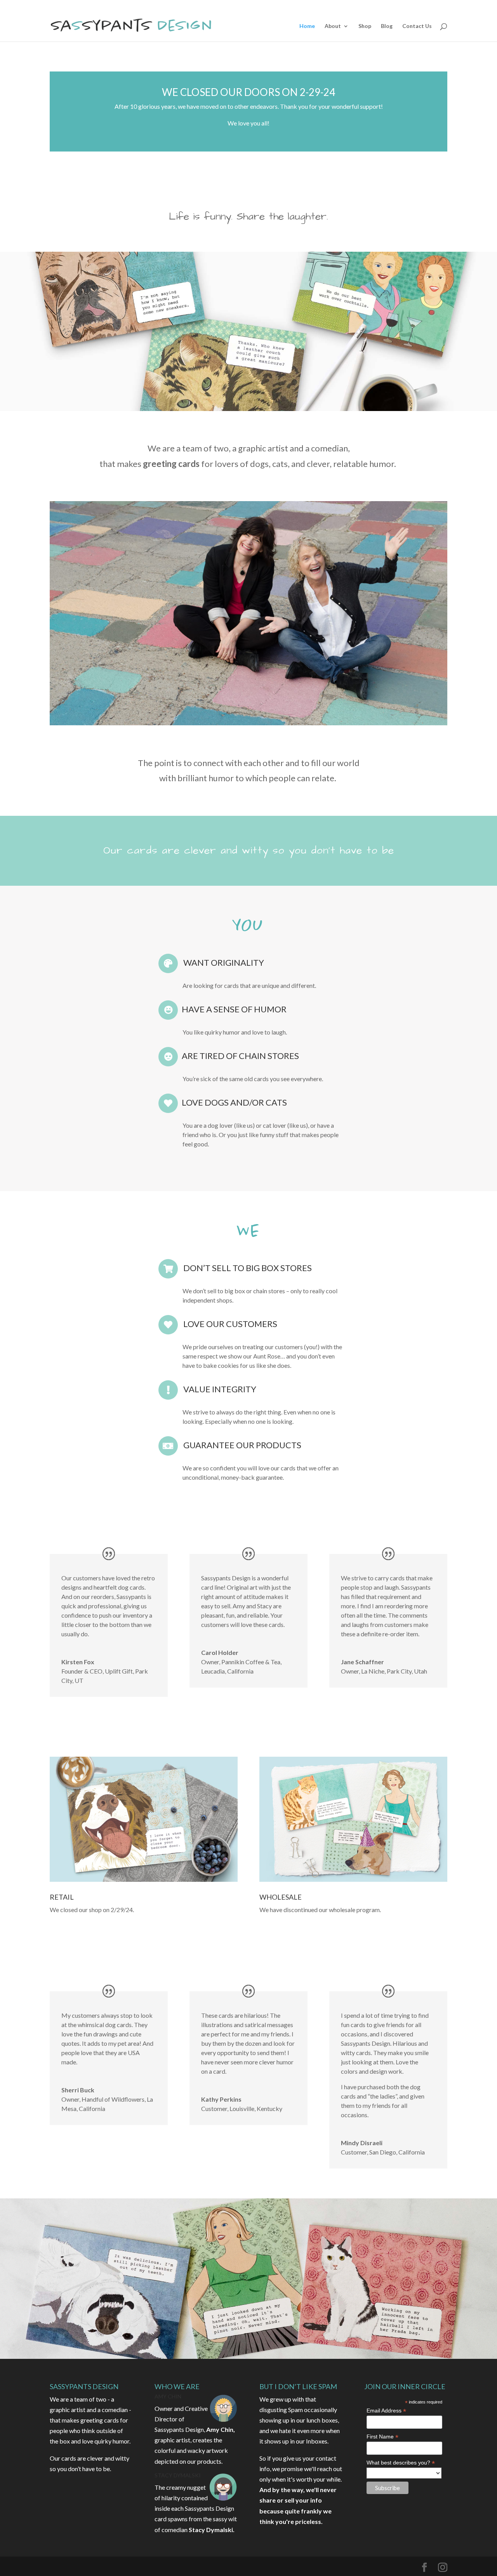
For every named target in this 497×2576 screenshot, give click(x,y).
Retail (62, 1897)
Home (307, 26)
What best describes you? (401, 2463)
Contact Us (417, 26)
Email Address (386, 2411)
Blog (387, 26)
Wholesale (281, 1897)
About (333, 26)
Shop (365, 26)
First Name (382, 2437)
